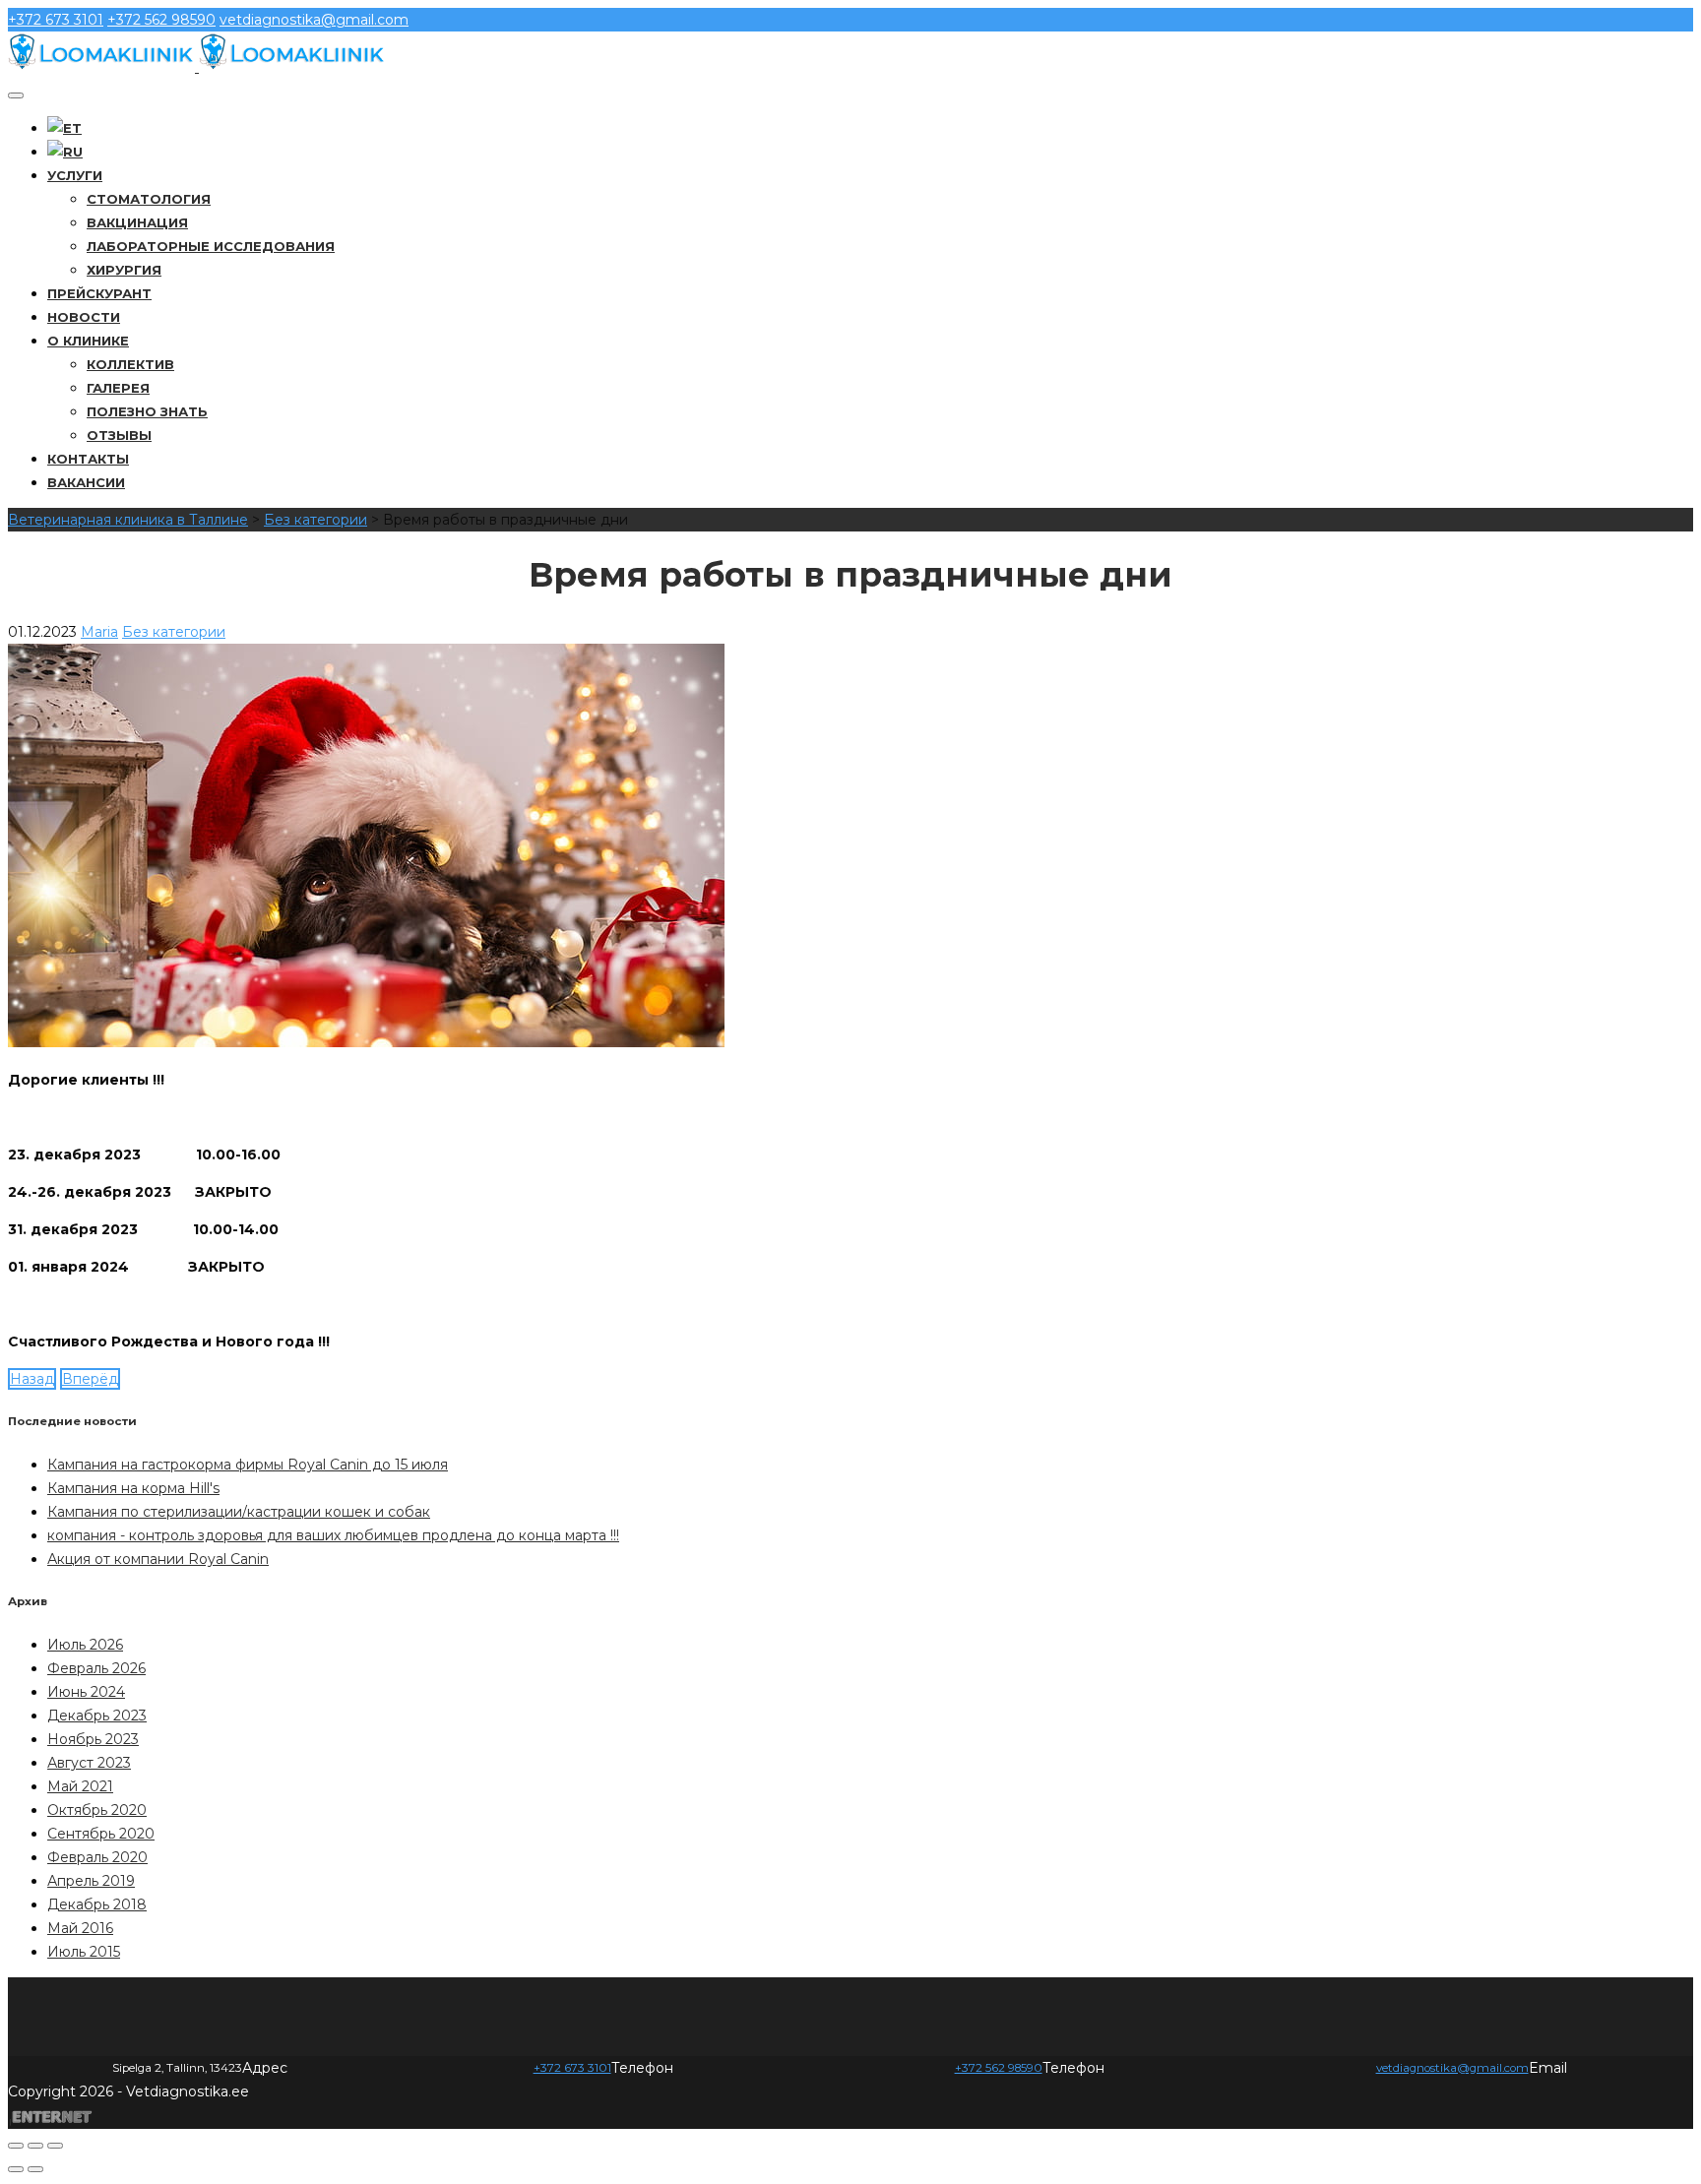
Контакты (88, 459)
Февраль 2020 (97, 1857)
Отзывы (119, 435)
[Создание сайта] (52, 2116)
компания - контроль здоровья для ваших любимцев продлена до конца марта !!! (333, 1535)
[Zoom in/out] (55, 2146)
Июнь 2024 (86, 1692)
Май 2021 (80, 1786)
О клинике (88, 341)
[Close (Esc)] (16, 2146)
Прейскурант (99, 293)
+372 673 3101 (56, 20)
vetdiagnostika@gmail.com (314, 20)
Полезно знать (147, 411)
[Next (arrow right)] (35, 2169)
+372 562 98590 (161, 20)
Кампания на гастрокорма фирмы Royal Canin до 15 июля (248, 1465)
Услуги (75, 175)
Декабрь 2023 (97, 1716)
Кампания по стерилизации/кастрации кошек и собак (239, 1512)
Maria (99, 632)
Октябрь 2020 (97, 1810)
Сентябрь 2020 (101, 1834)
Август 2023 (89, 1763)
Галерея (118, 388)
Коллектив (130, 364)
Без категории (174, 632)
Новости (84, 317)
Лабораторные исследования (211, 246)
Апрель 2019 (91, 1881)
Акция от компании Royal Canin (158, 1559)
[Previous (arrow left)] (16, 2169)
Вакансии (86, 482)
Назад (32, 1379)
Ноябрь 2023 (93, 1739)
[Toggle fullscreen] (35, 2146)
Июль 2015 (84, 1952)
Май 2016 (80, 1928)
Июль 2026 (85, 1645)
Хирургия (124, 270)
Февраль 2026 (96, 1668)
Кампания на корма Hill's (133, 1488)
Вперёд (90, 1379)
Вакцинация (137, 222)
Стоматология (149, 199)
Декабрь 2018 (97, 1904)
